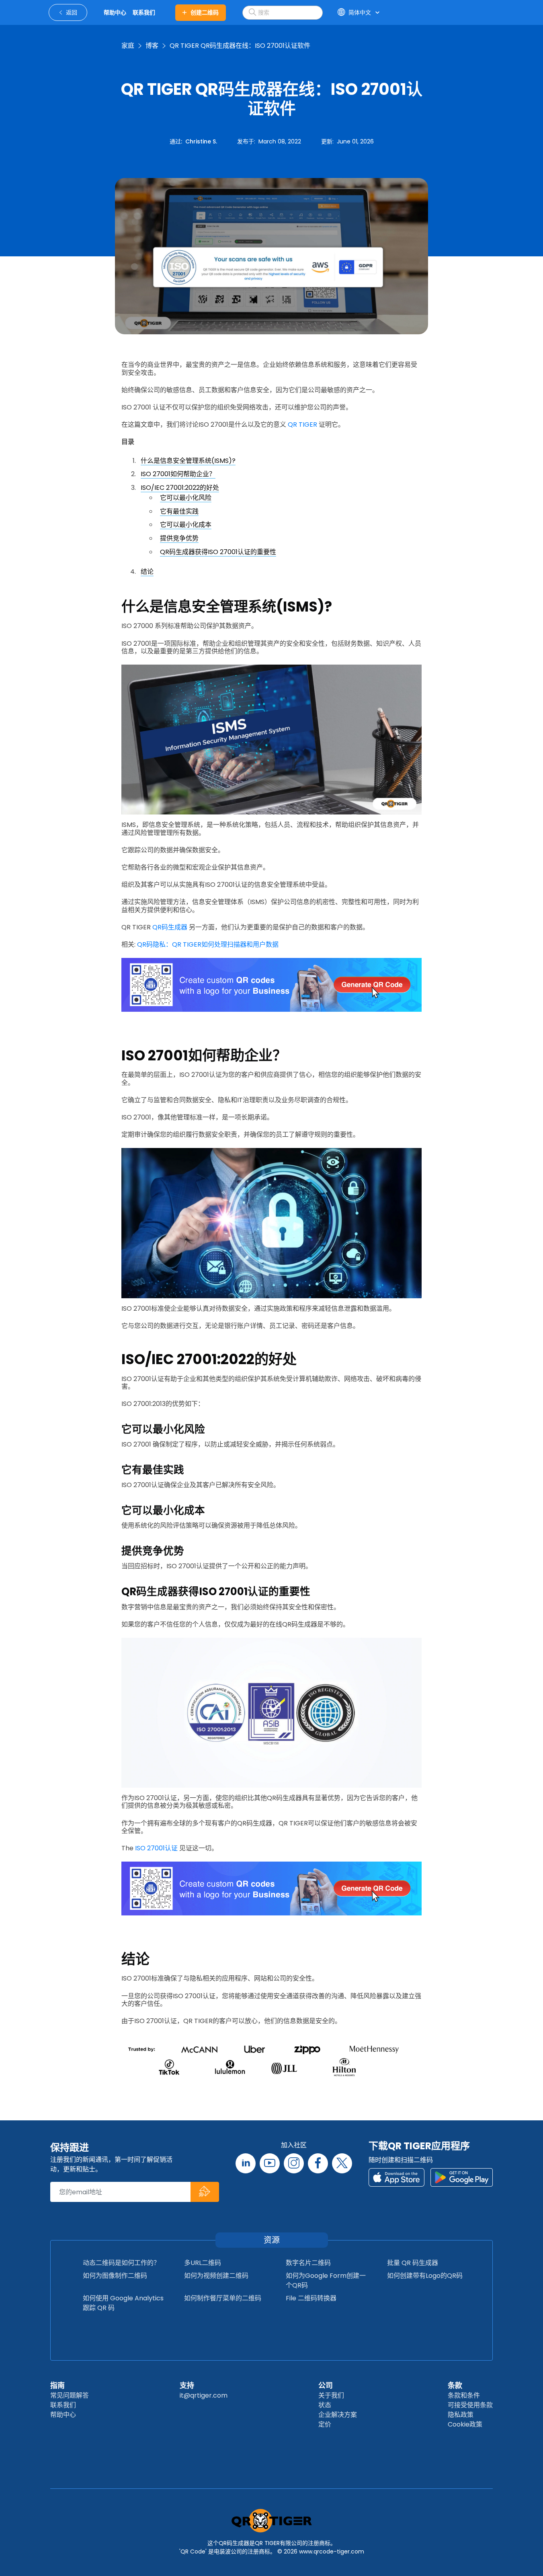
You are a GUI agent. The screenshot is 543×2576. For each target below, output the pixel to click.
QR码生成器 (170, 927)
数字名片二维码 (308, 2263)
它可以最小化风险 (186, 498)
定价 (325, 2424)
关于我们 (331, 2395)
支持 (187, 2385)
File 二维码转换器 (311, 2298)
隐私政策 (461, 2415)
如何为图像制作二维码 (115, 2276)
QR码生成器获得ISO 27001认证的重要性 (218, 552)
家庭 (128, 46)
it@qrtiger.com (204, 2395)
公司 (326, 2385)
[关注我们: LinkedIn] (246, 2163)
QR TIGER (302, 425)
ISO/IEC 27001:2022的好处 (180, 488)
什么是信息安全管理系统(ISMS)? (188, 461)
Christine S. (201, 141)
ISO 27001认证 (156, 1848)
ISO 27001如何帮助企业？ (178, 474)
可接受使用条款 (470, 2405)
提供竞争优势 (179, 538)
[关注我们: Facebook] (318, 2163)
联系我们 (63, 2405)
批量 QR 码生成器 (413, 2263)
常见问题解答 (70, 2395)
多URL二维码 (203, 2263)
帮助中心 (63, 2415)
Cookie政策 (465, 2424)
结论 (147, 572)
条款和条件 (464, 2395)
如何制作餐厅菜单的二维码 (223, 2298)
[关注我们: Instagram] (294, 2163)
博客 (152, 46)
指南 (57, 2385)
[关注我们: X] (342, 2163)
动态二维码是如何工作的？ (121, 2263)
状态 (325, 2405)
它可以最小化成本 (186, 525)
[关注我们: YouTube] (270, 2163)
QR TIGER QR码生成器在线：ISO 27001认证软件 (240, 46)
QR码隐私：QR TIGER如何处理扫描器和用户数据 (208, 944)
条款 (455, 2385)
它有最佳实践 (179, 511)
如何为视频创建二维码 (216, 2276)
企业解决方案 (338, 2415)
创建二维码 (205, 12)
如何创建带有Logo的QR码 (425, 2276)
